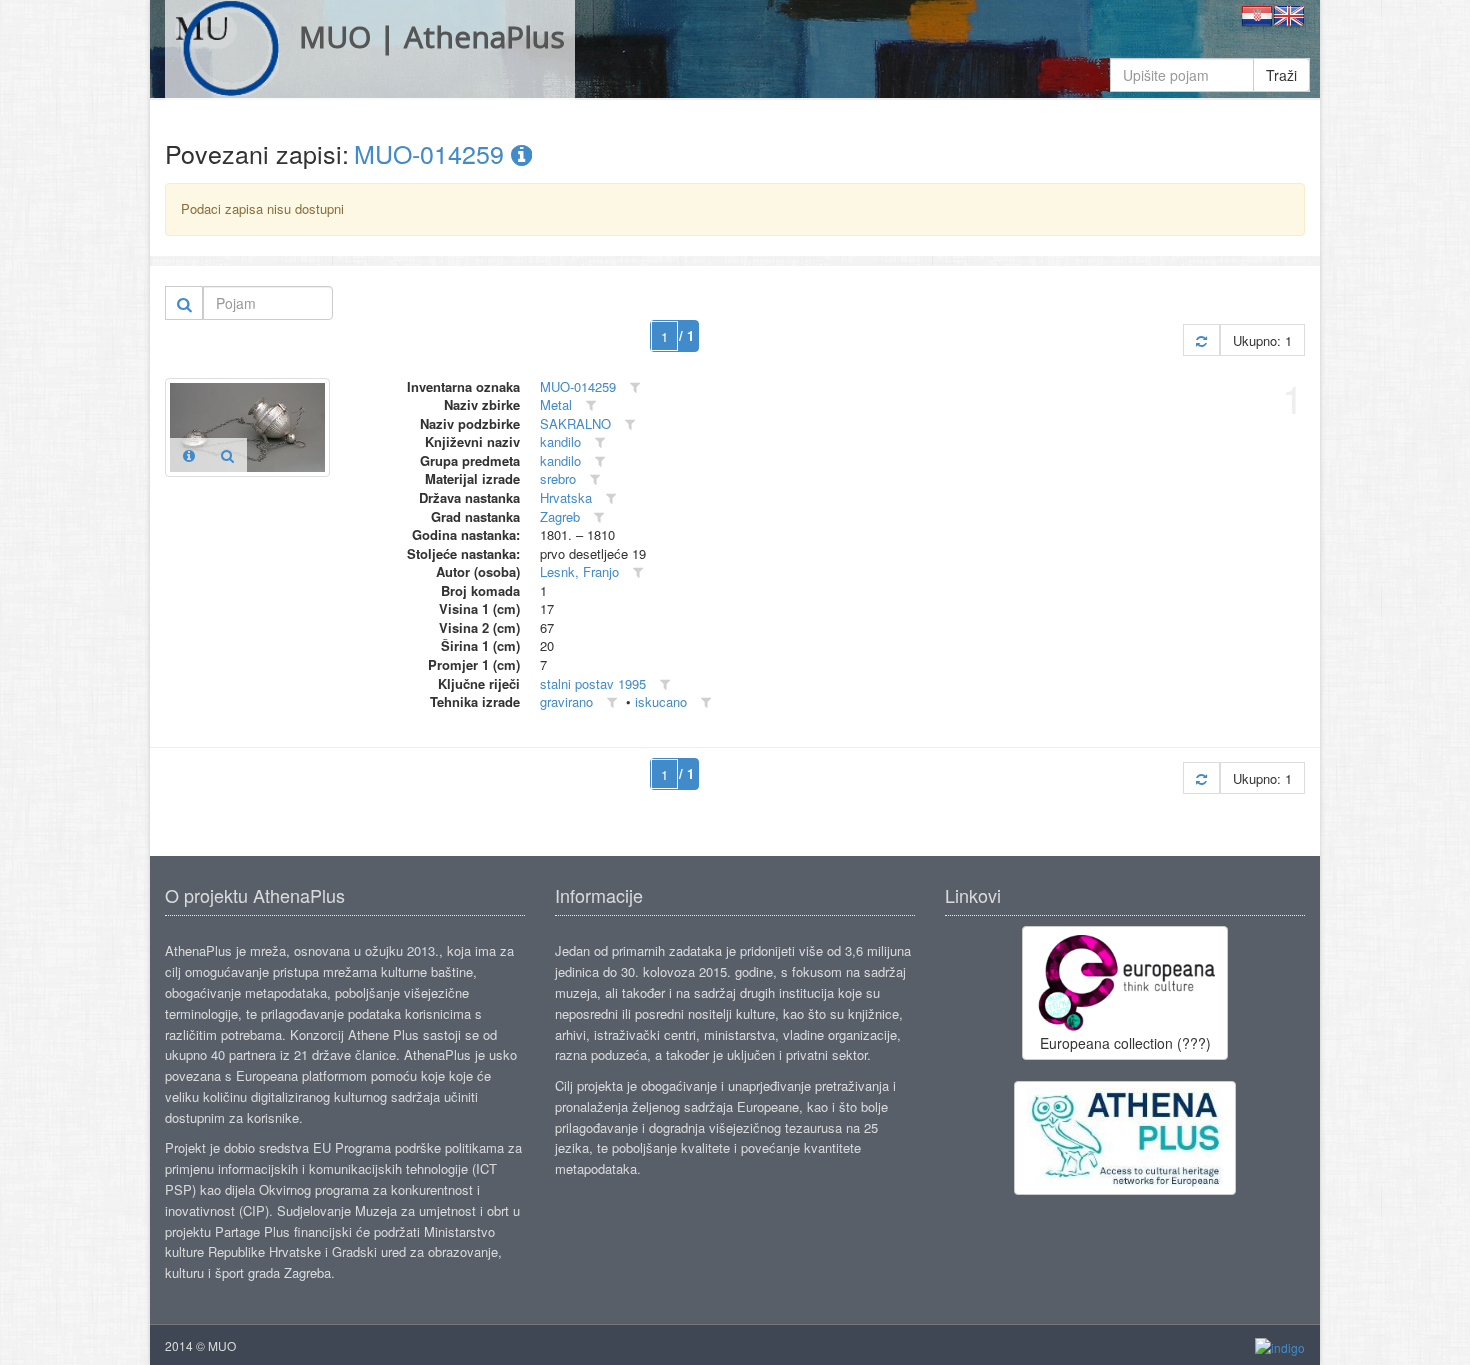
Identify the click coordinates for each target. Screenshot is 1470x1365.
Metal (556, 404)
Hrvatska (566, 497)
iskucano (661, 701)
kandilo (560, 441)
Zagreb (560, 516)
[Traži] (184, 303)
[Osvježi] (1201, 340)
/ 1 (686, 335)
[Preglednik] (227, 455)
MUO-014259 (432, 153)
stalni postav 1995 (593, 683)
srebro (558, 478)
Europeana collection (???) (1125, 1043)
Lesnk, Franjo (579, 571)
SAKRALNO (575, 423)
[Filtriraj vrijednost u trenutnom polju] (635, 387)
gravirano (566, 701)
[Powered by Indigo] (1280, 1346)
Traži (1281, 75)
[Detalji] (189, 455)
